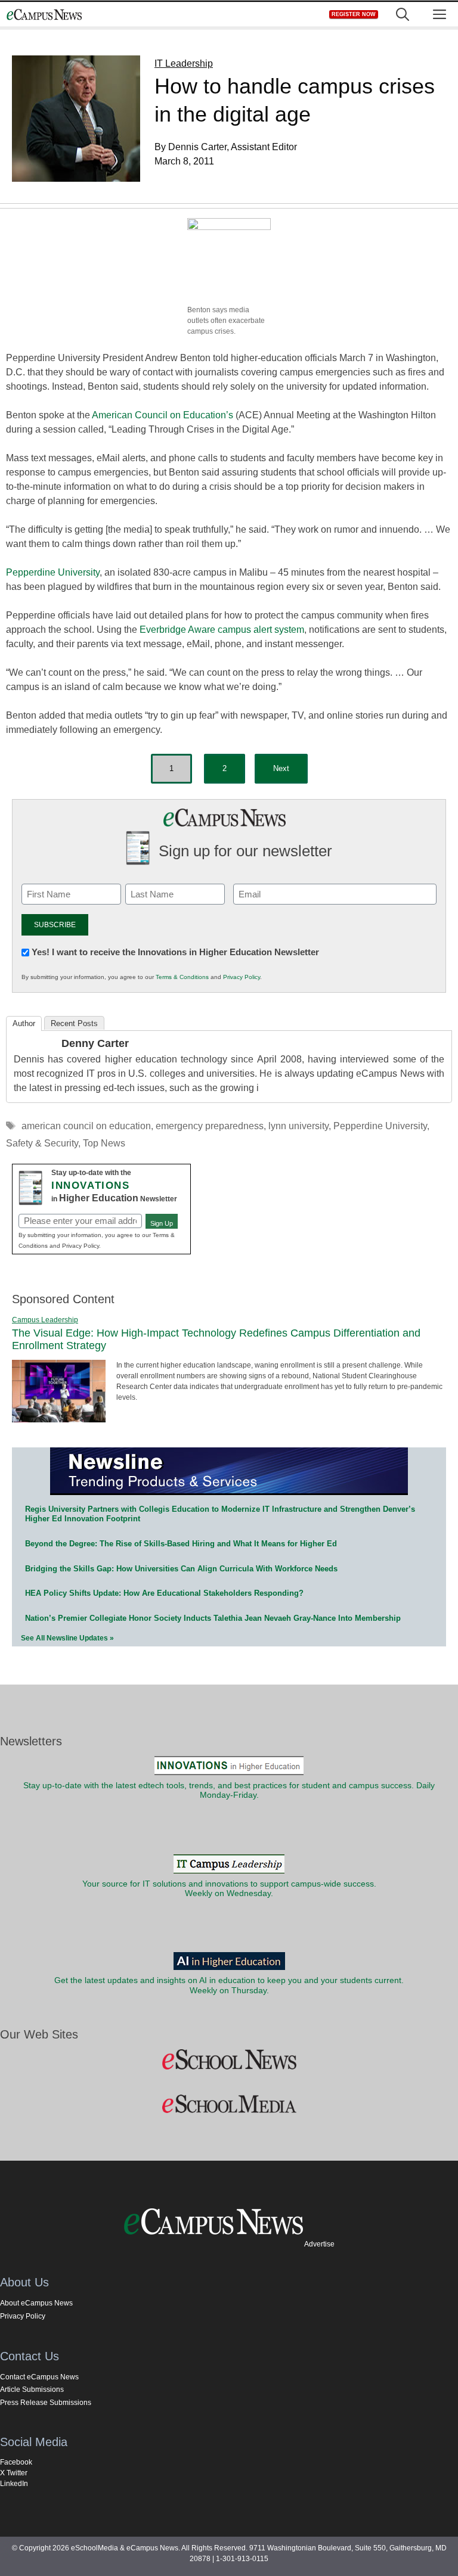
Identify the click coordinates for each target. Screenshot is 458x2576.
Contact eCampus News (39, 2377)
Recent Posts (74, 1023)
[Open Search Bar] (403, 15)
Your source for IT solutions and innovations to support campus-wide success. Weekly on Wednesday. (229, 1889)
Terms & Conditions (182, 977)
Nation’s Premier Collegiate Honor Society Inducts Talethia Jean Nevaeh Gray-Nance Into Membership (213, 1618)
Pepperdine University (53, 572)
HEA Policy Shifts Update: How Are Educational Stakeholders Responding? (164, 1593)
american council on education (86, 1126)
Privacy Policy (242, 977)
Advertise (319, 2244)
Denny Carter (95, 1043)
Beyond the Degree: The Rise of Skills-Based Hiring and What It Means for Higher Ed (181, 1544)
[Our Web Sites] (229, 2060)
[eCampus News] (44, 15)
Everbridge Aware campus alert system (222, 630)
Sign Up (162, 1223)
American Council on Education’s (163, 415)
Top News (104, 1143)
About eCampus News (36, 2303)
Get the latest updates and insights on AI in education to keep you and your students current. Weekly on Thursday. (229, 1985)
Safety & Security (42, 1143)
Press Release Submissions (46, 2403)
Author (24, 1023)
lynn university (298, 1126)
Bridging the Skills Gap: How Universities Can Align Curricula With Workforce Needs (181, 1569)
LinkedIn (14, 2484)
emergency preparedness (210, 1126)
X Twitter (14, 2473)
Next (281, 768)
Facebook (16, 2462)
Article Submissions (32, 2389)
